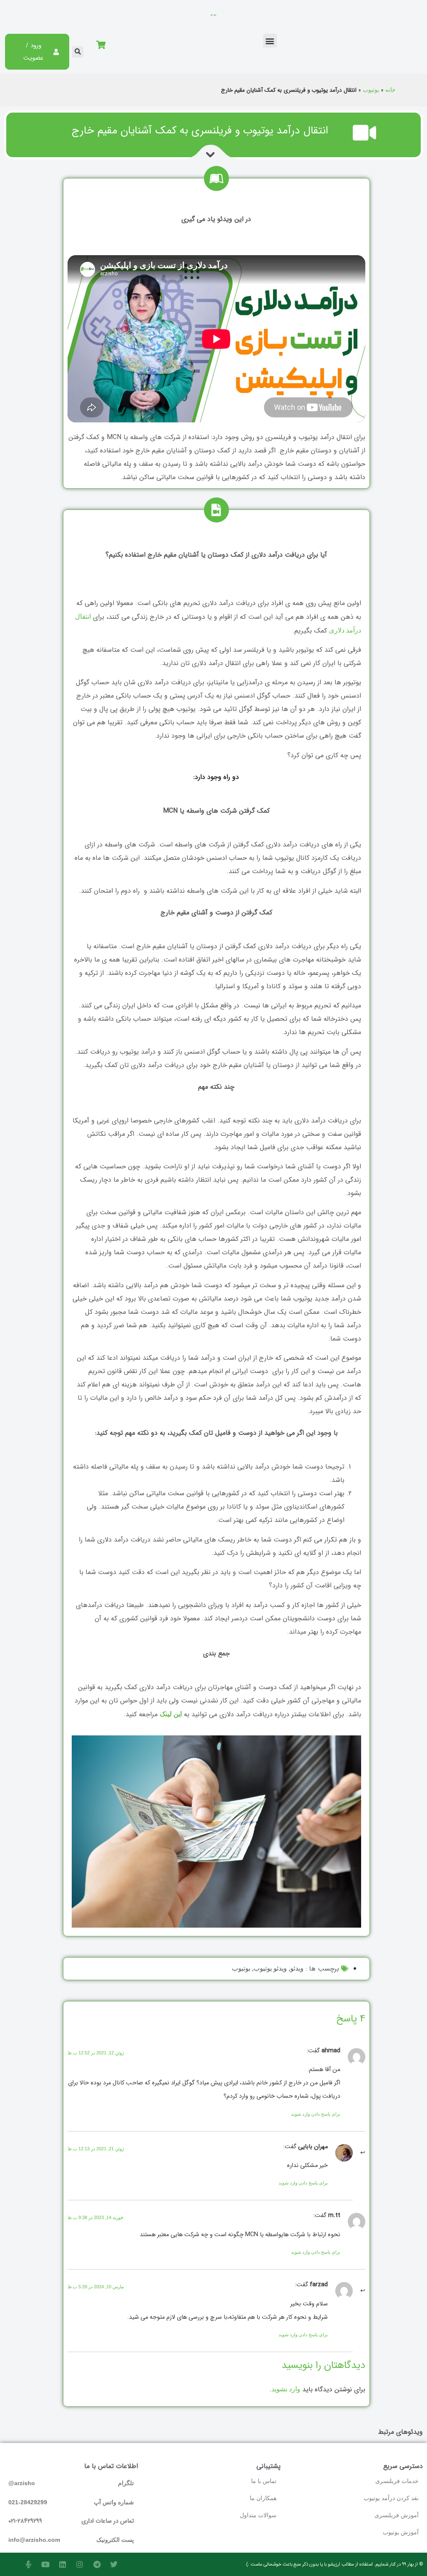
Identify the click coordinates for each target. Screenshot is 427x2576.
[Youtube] (45, 2564)
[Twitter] (114, 2564)
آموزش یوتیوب (401, 2532)
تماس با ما (264, 2481)
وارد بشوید (286, 2389)
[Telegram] (97, 2564)
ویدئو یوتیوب (270, 1968)
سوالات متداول (258, 2515)
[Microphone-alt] (28, 2564)
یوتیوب (371, 90)
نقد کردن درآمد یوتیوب (391, 2498)
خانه (391, 90)
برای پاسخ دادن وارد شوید (316, 2114)
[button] (270, 41)
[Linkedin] (63, 2564)
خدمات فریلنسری (397, 2481)
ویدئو (297, 1968)
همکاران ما (263, 2498)
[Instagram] (80, 2564)
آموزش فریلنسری (397, 2515)
